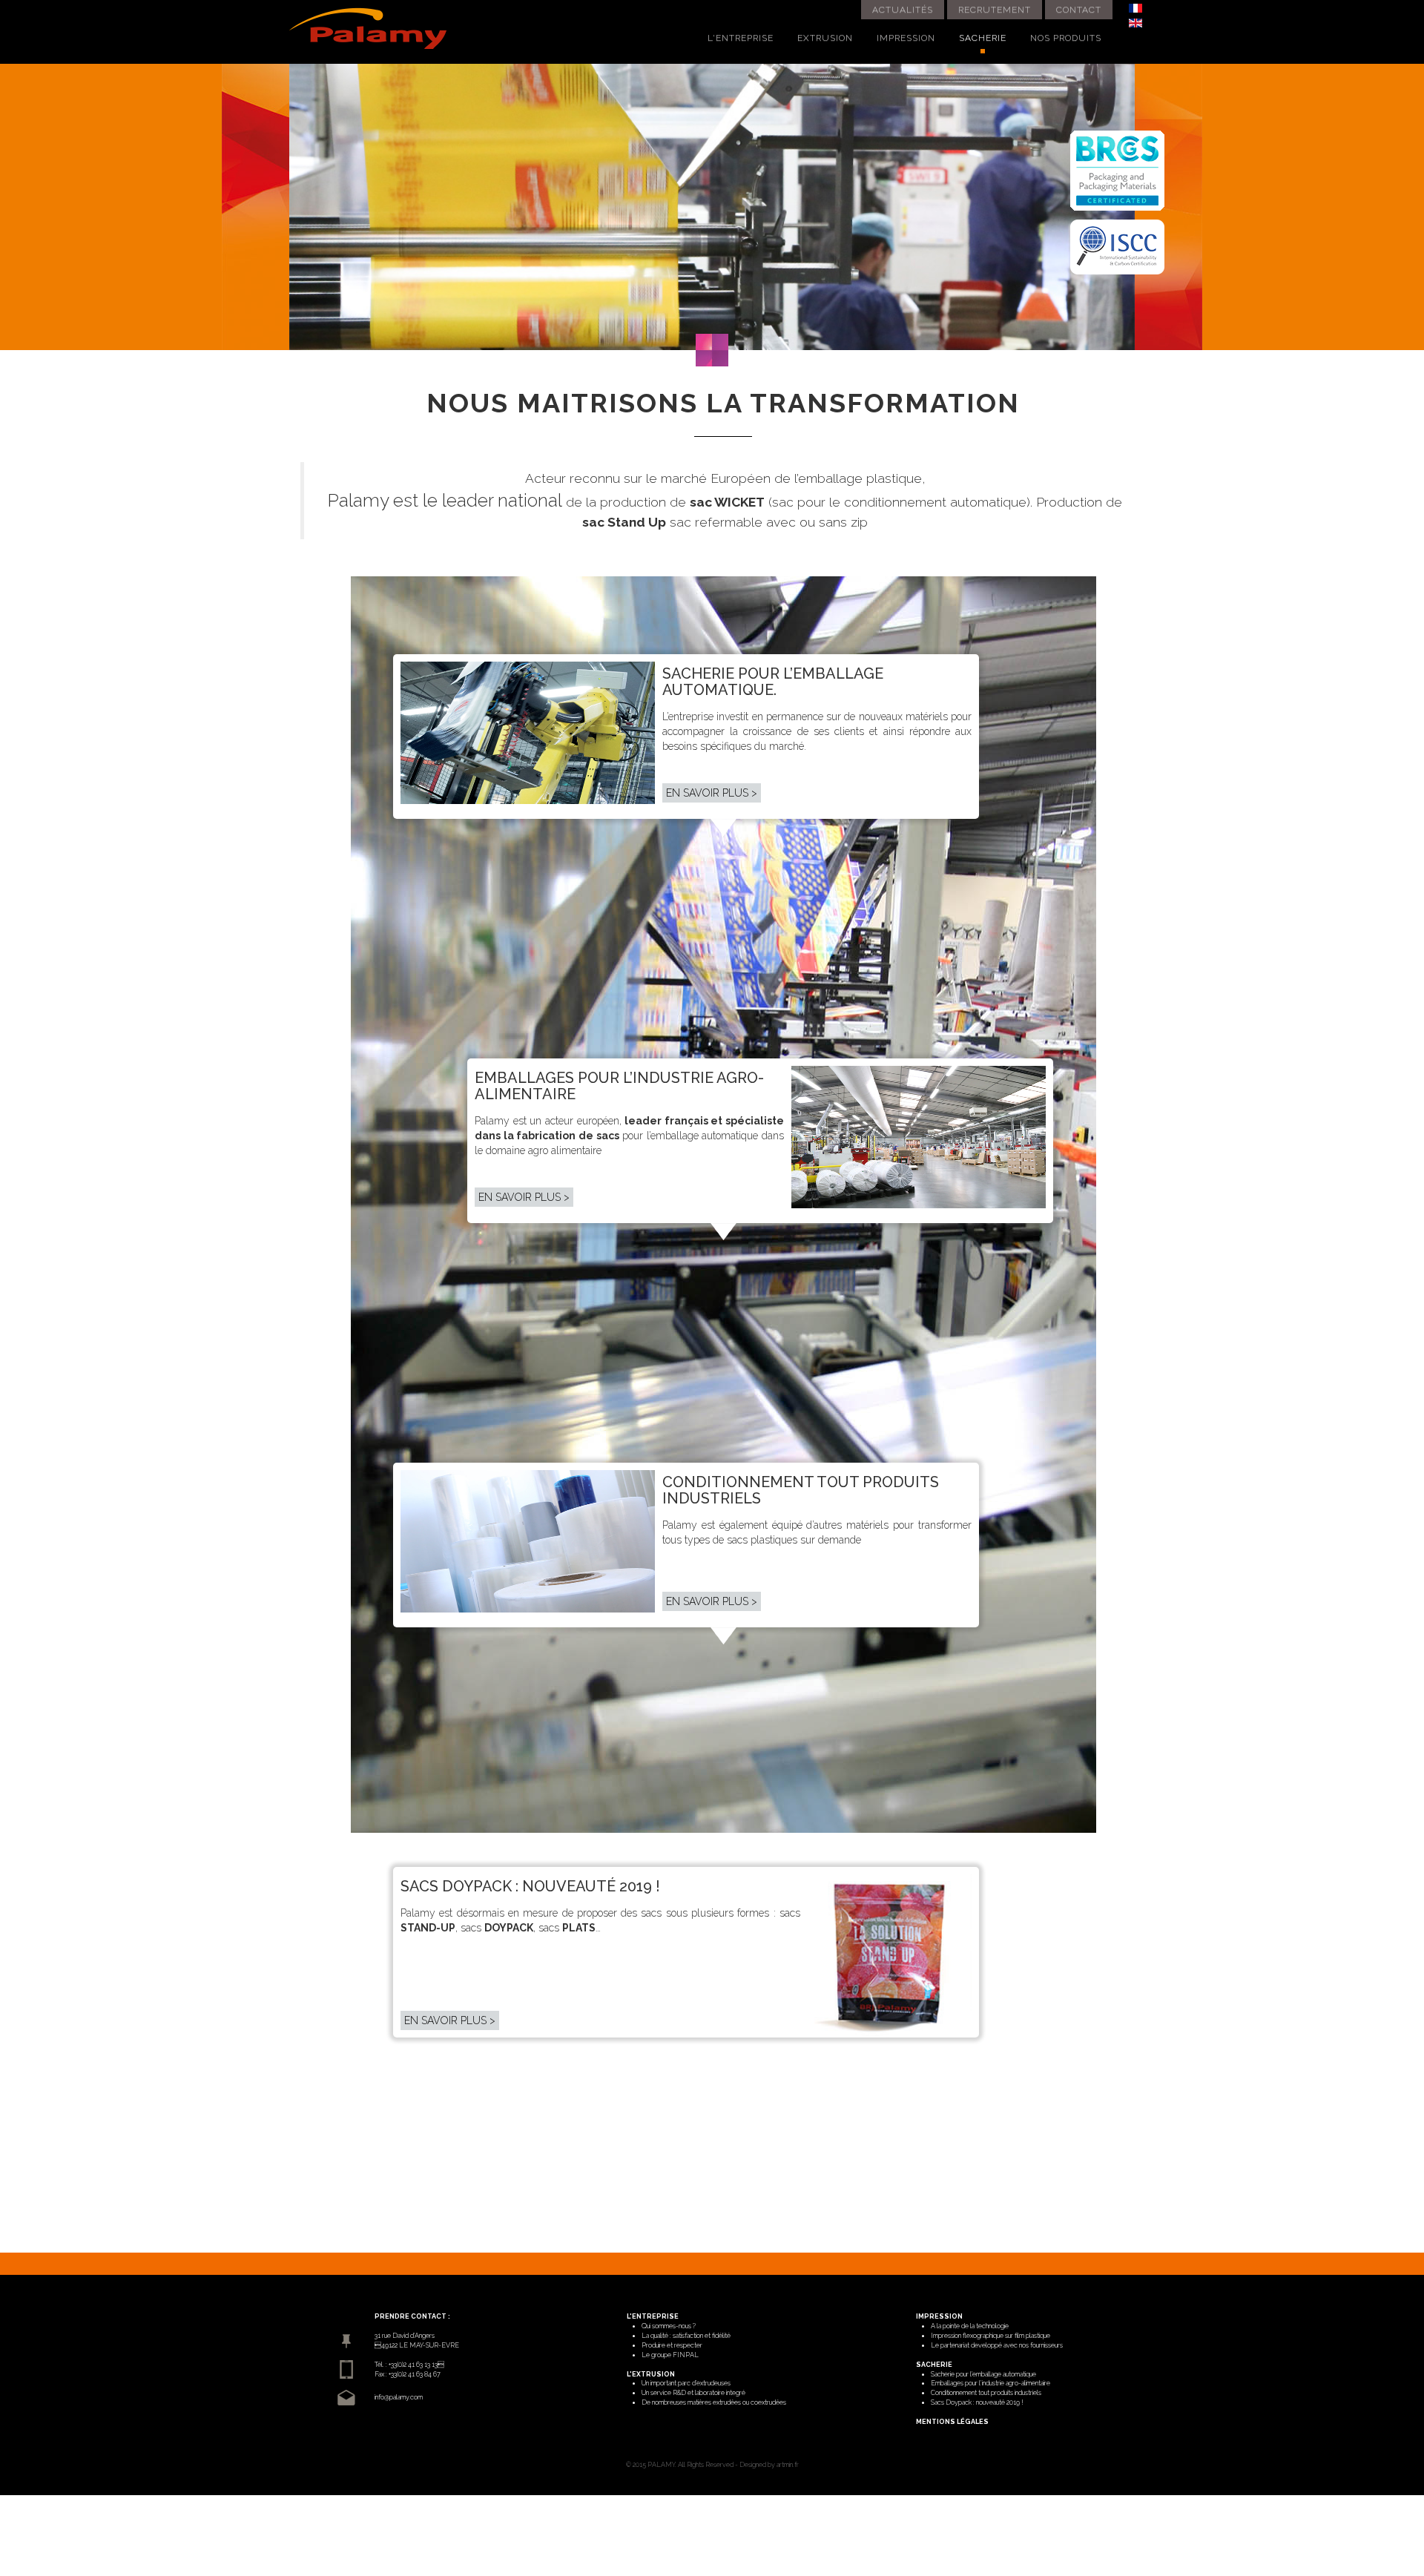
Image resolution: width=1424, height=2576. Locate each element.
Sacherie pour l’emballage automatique (983, 2374)
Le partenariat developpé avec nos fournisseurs (997, 2345)
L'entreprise (741, 38)
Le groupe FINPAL (670, 2355)
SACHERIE (934, 2365)
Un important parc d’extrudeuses (686, 2383)
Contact (1079, 10)
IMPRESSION (939, 2316)
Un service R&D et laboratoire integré (693, 2393)
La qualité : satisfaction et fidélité (686, 2336)
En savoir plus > (712, 793)
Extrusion (825, 38)
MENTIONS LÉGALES (952, 2422)
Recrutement (995, 10)
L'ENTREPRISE (653, 2316)
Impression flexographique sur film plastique (990, 2336)
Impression (906, 38)
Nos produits (1066, 38)
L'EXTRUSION (651, 2374)
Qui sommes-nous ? (669, 2326)
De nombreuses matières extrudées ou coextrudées (714, 2402)
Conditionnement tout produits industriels (986, 2393)
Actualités (903, 10)
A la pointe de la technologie (970, 2326)
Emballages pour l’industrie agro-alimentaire (990, 2383)
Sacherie (983, 38)
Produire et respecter (672, 2345)
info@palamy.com (399, 2397)
